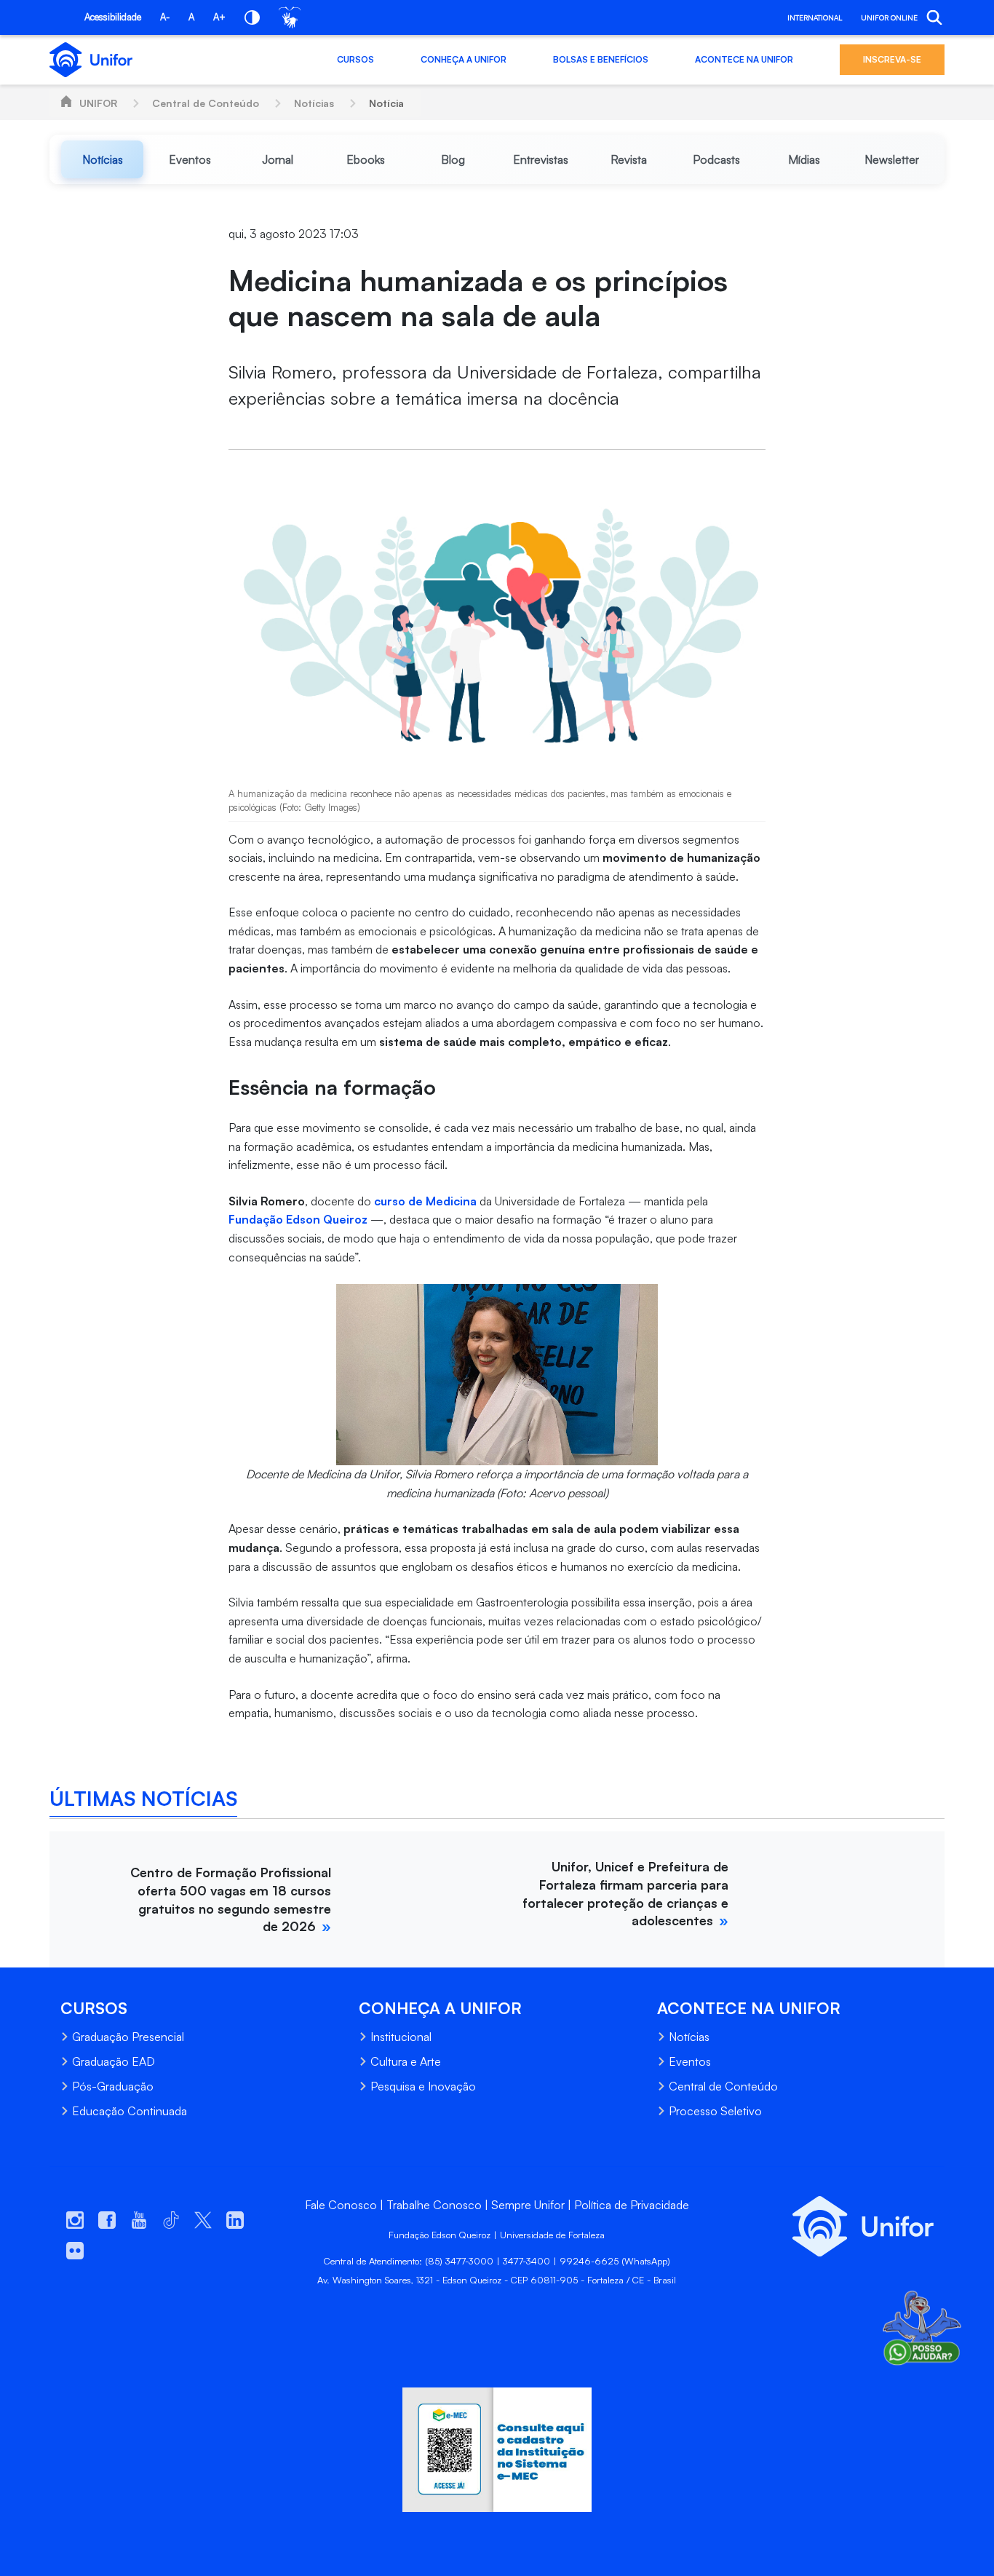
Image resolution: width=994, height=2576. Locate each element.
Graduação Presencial (128, 2037)
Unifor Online (889, 17)
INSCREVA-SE (892, 59)
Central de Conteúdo (206, 103)
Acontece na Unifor (744, 59)
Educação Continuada (130, 2111)
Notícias (314, 103)
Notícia (386, 103)
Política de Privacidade (632, 2205)
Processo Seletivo (715, 2111)
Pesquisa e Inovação (423, 2086)
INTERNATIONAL (815, 17)
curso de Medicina (425, 1201)
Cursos (355, 59)
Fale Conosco (341, 2205)
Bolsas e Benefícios (601, 59)
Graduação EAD (114, 2061)
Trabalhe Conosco (434, 2205)
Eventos (690, 2061)
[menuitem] (102, 159)
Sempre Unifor (528, 2205)
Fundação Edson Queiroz (298, 1219)
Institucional (401, 2037)
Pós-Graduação (113, 2086)
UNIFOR (98, 103)
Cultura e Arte (406, 2061)
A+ (219, 17)
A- (165, 17)
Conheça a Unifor (464, 59)
